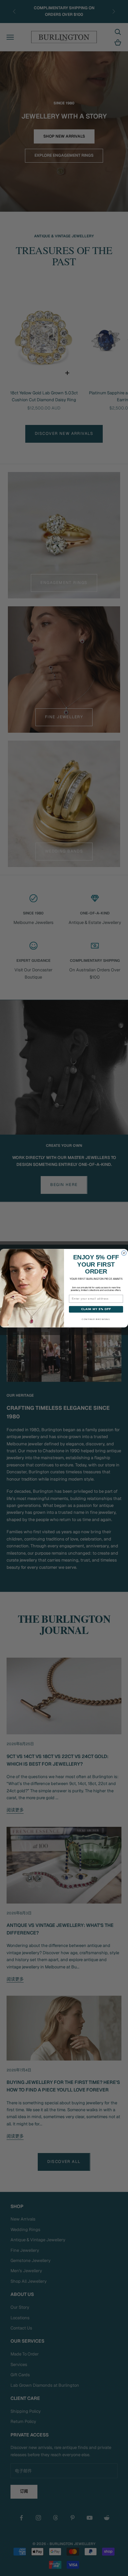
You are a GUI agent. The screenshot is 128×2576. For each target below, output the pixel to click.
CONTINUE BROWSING (96, 1319)
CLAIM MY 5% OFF (96, 1309)
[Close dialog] (124, 1253)
